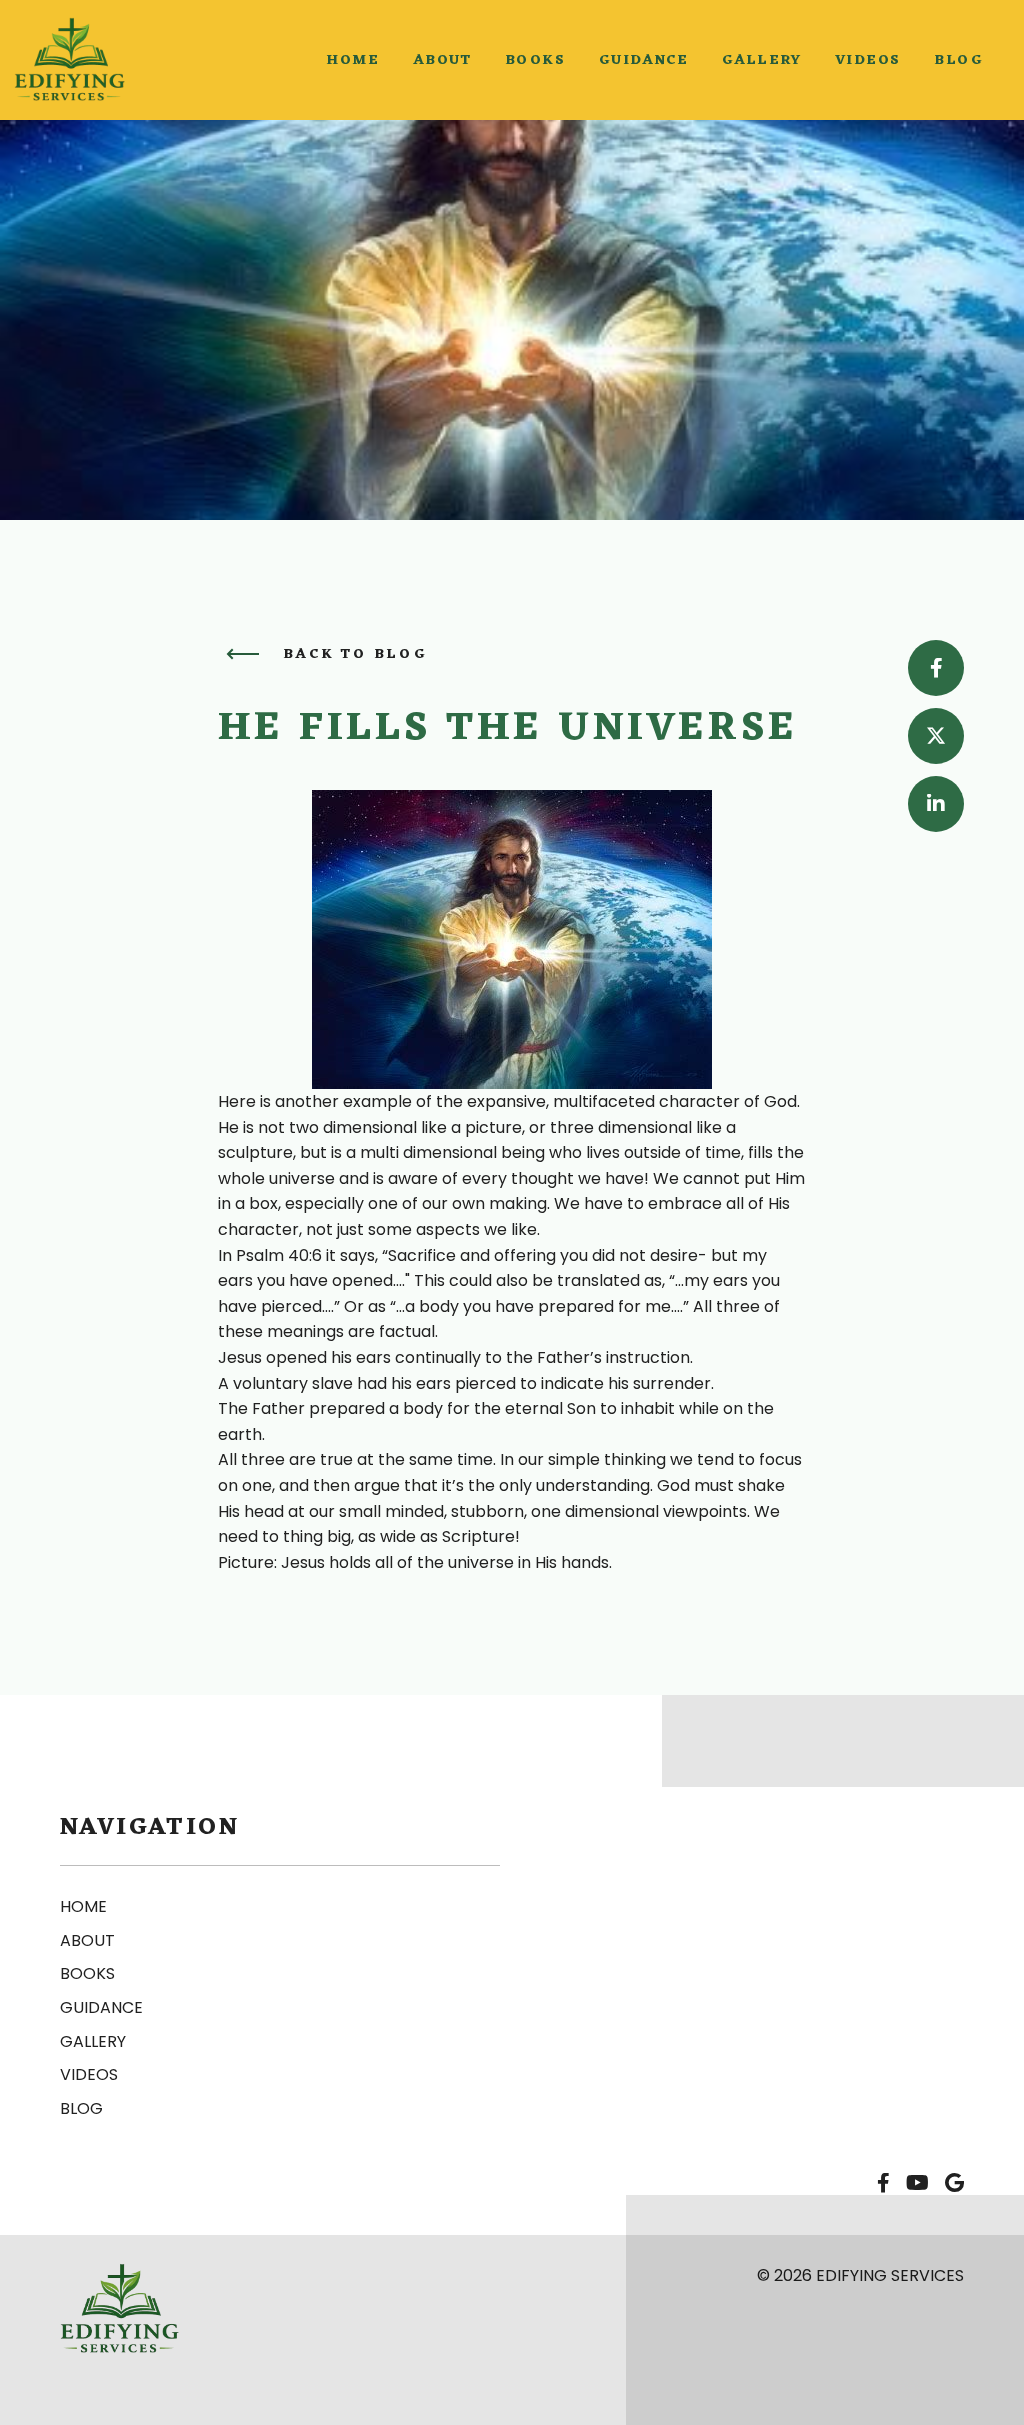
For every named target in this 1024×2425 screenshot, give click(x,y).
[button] (352, 60)
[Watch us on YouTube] (917, 2184)
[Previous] (242, 654)
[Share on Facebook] (936, 668)
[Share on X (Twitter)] (936, 736)
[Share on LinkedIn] (936, 804)
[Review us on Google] (954, 2184)
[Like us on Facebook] (883, 2184)
